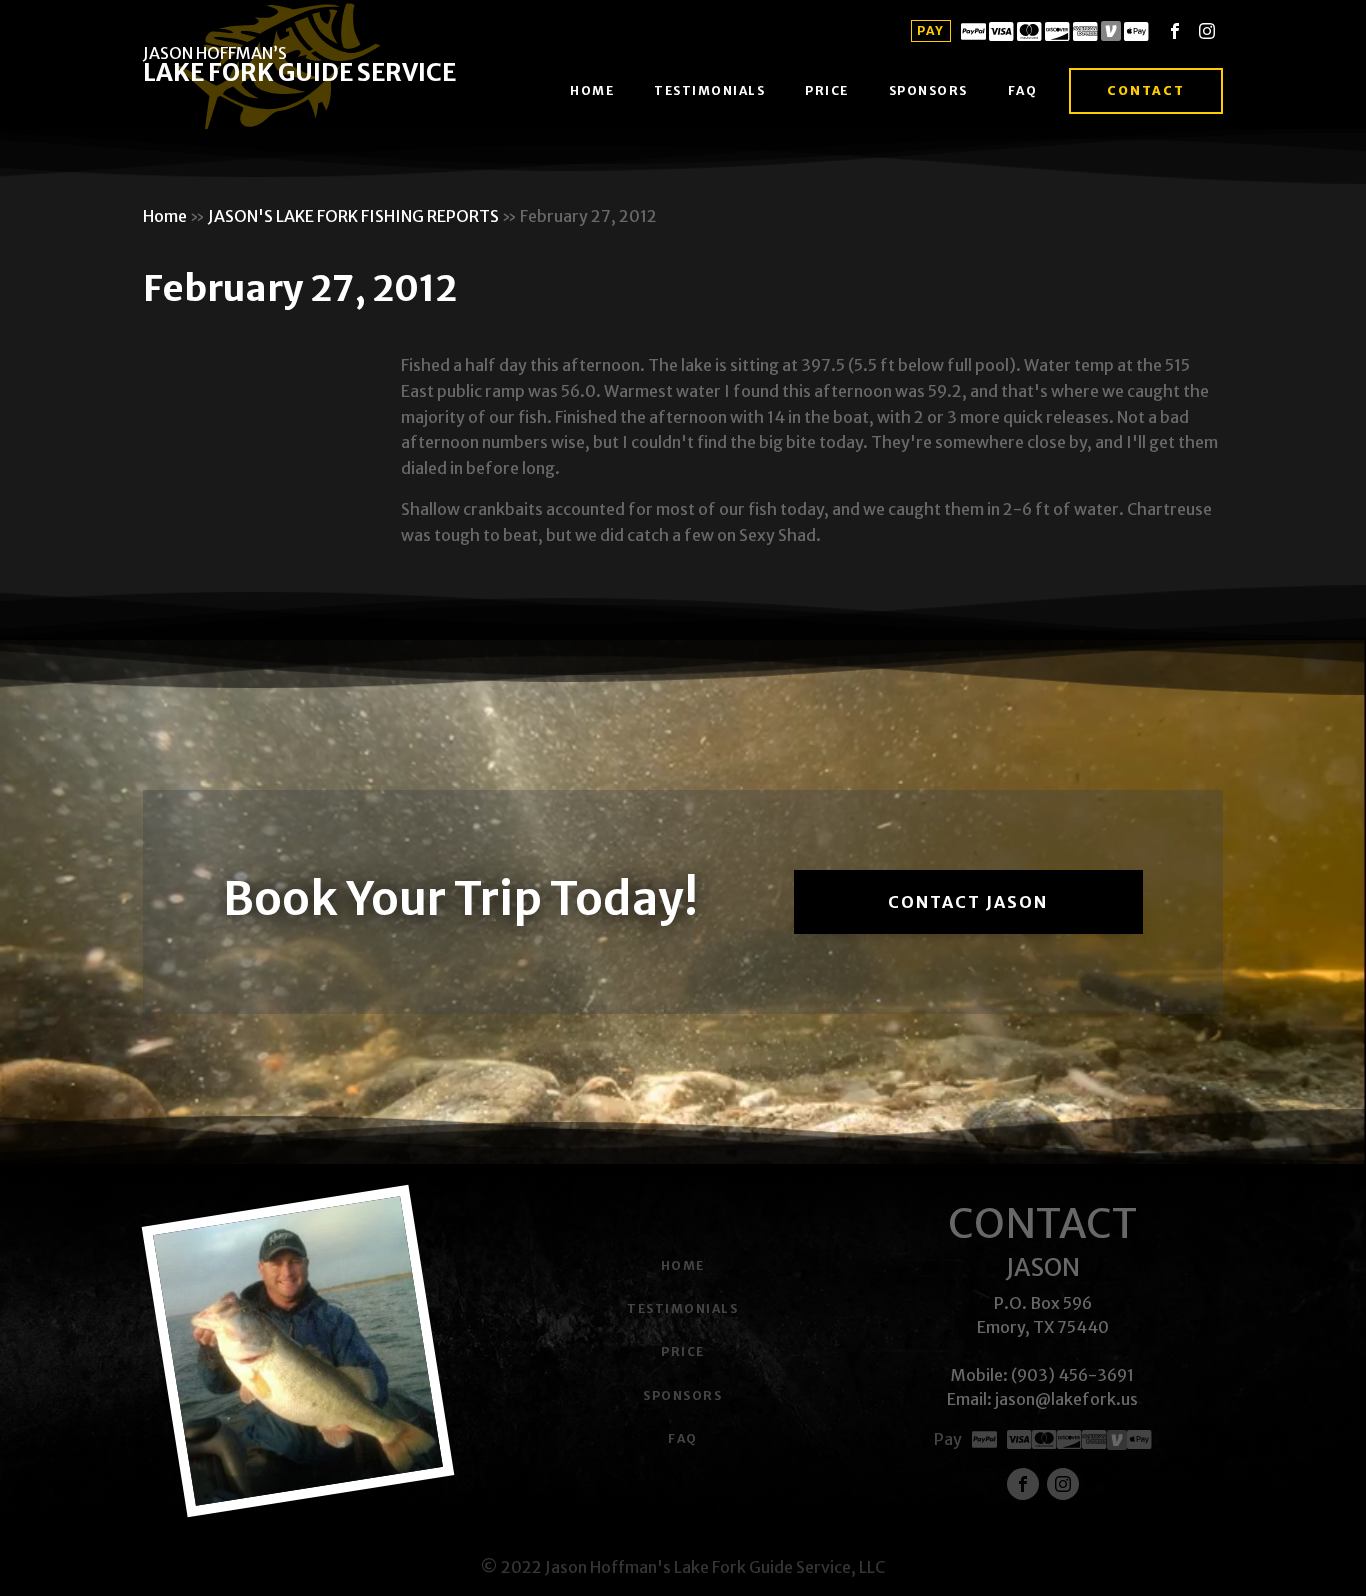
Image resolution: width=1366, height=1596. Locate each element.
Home (592, 90)
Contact (1146, 90)
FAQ (1023, 90)
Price (827, 90)
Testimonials (709, 90)
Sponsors (928, 90)
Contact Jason (968, 902)
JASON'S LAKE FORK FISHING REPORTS (353, 216)
